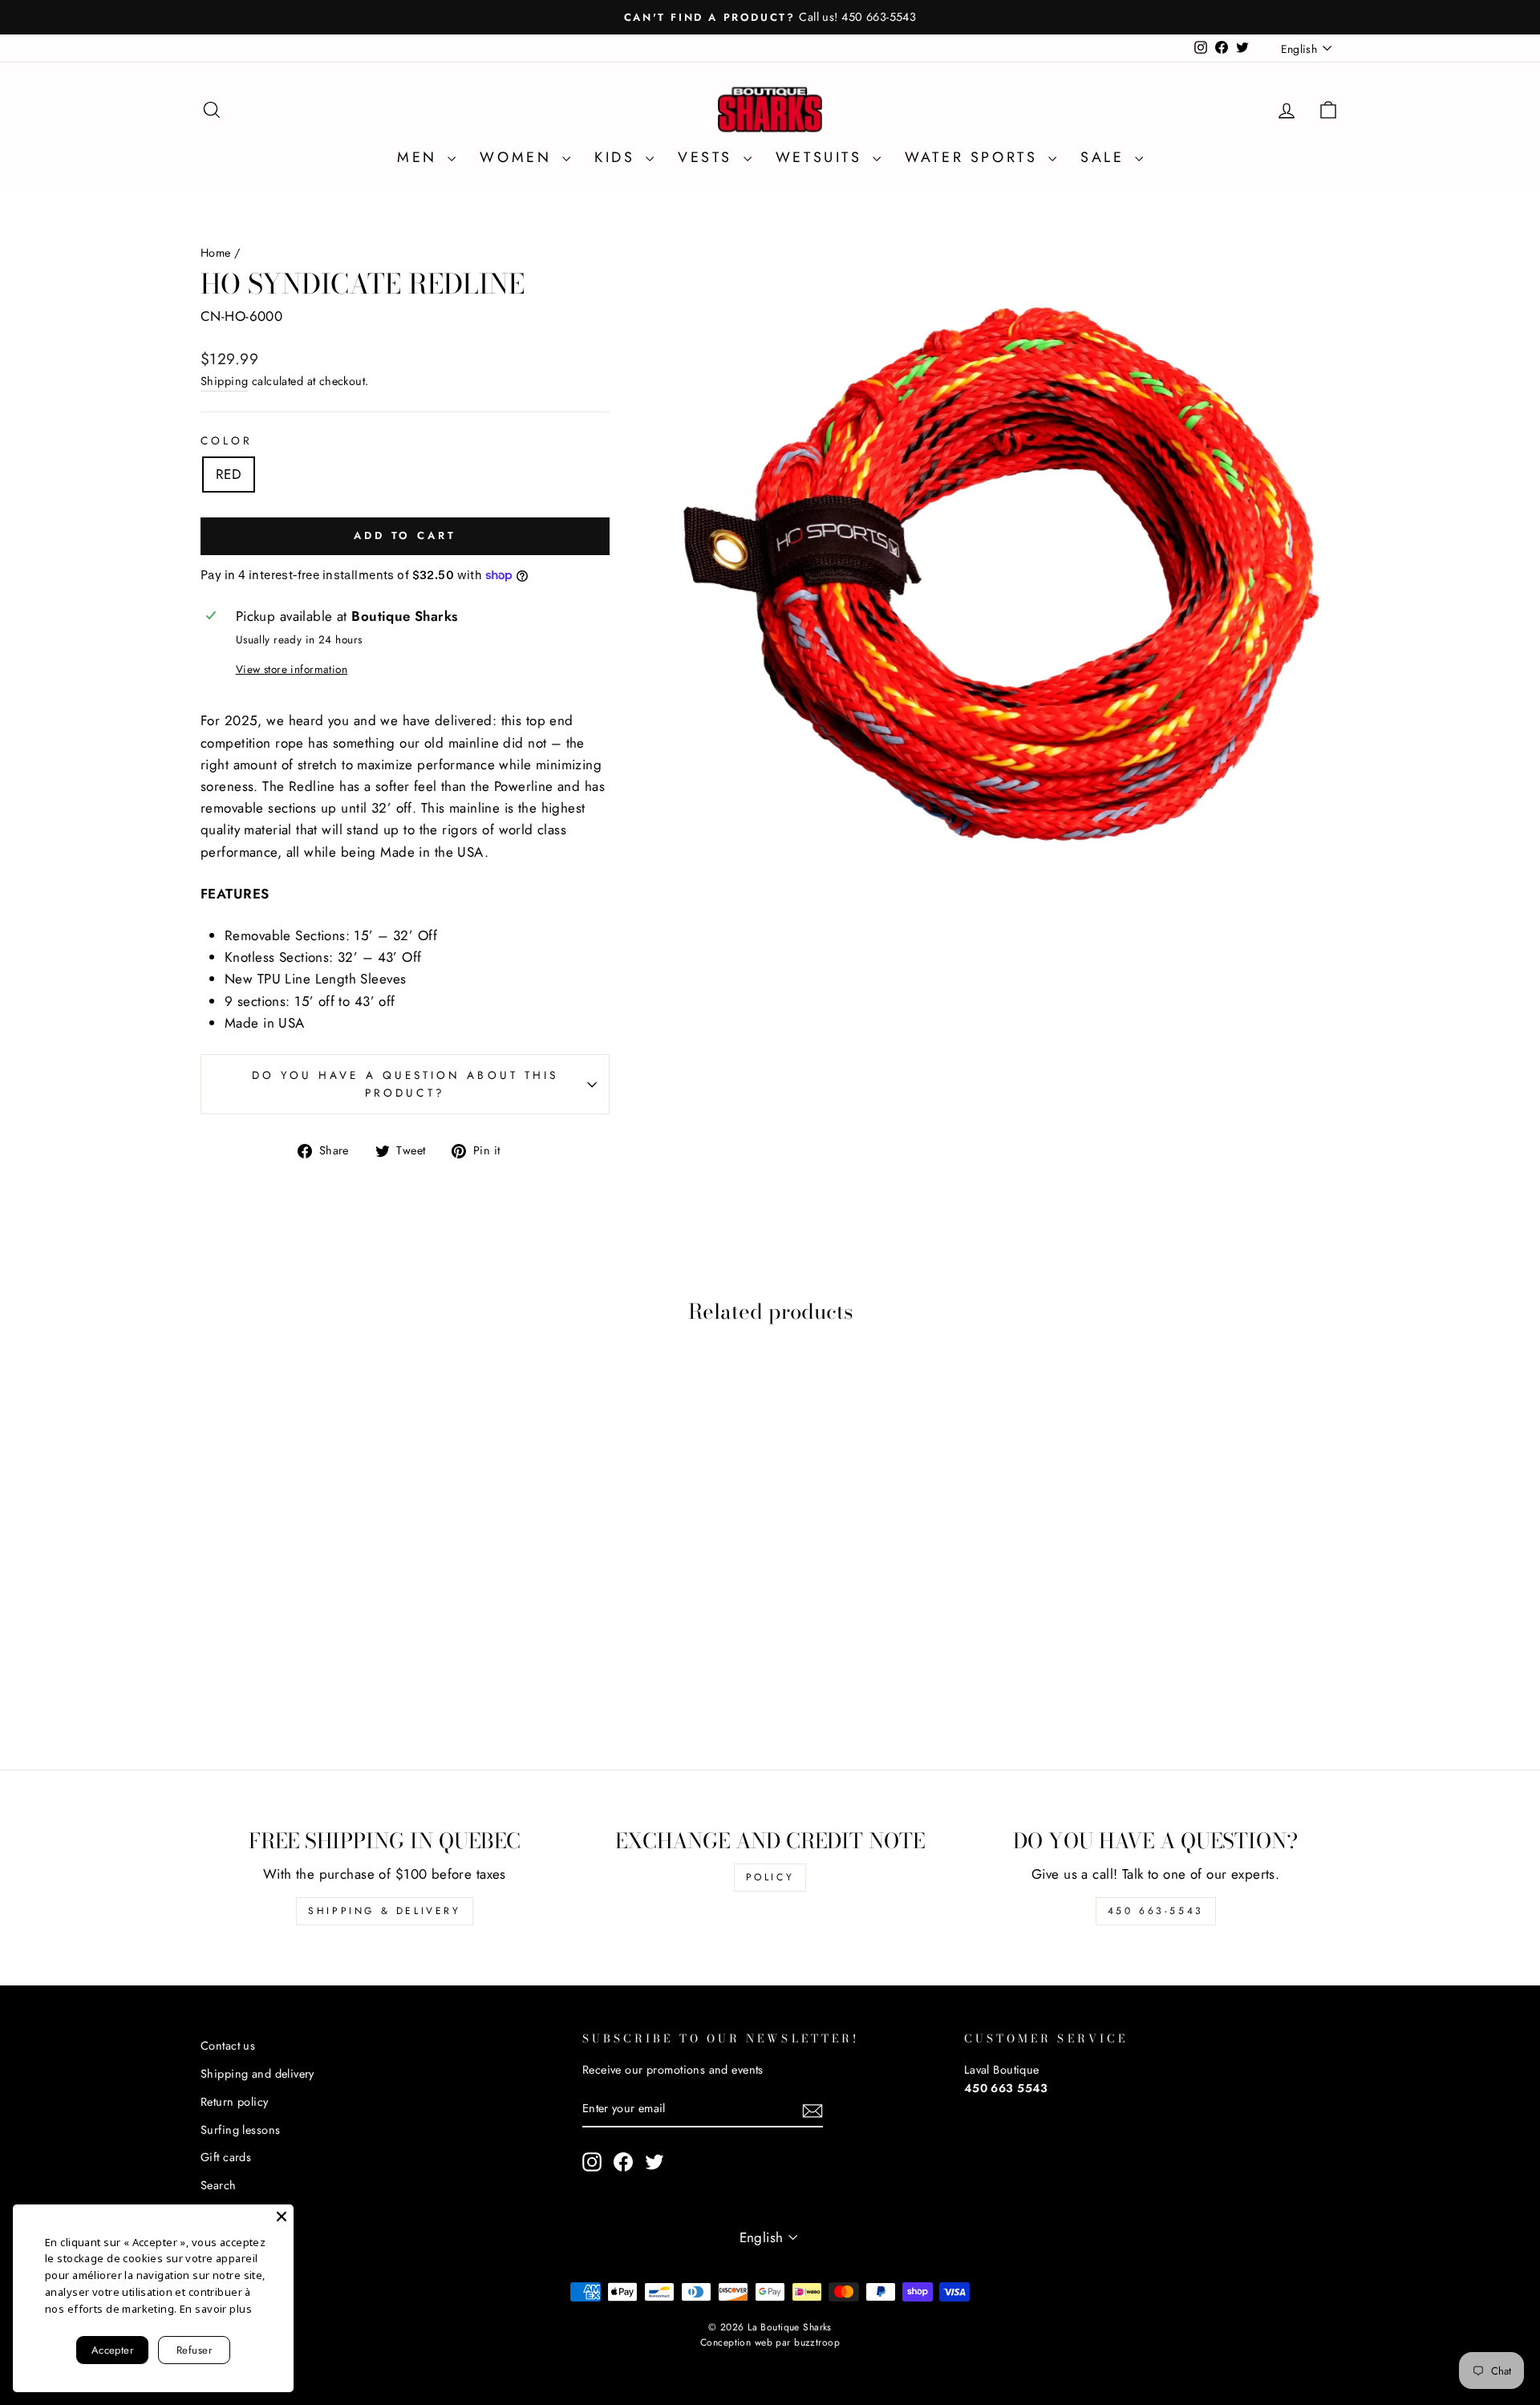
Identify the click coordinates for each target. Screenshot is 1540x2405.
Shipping (224, 381)
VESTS (709, 157)
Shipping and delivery (257, 2074)
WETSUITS (822, 157)
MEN (420, 157)
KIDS (618, 157)
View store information (292, 669)
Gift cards (226, 2157)
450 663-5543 (1156, 1911)
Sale (1106, 157)
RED (229, 474)
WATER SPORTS (975, 157)
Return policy (235, 2102)
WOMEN (519, 157)
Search (219, 2185)
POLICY (770, 1877)
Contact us (228, 2046)
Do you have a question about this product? (405, 1084)
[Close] (282, 2216)
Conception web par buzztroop (770, 2342)
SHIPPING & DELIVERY (384, 1911)
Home (216, 253)
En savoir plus (216, 2309)
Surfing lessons (240, 2130)
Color (227, 440)
